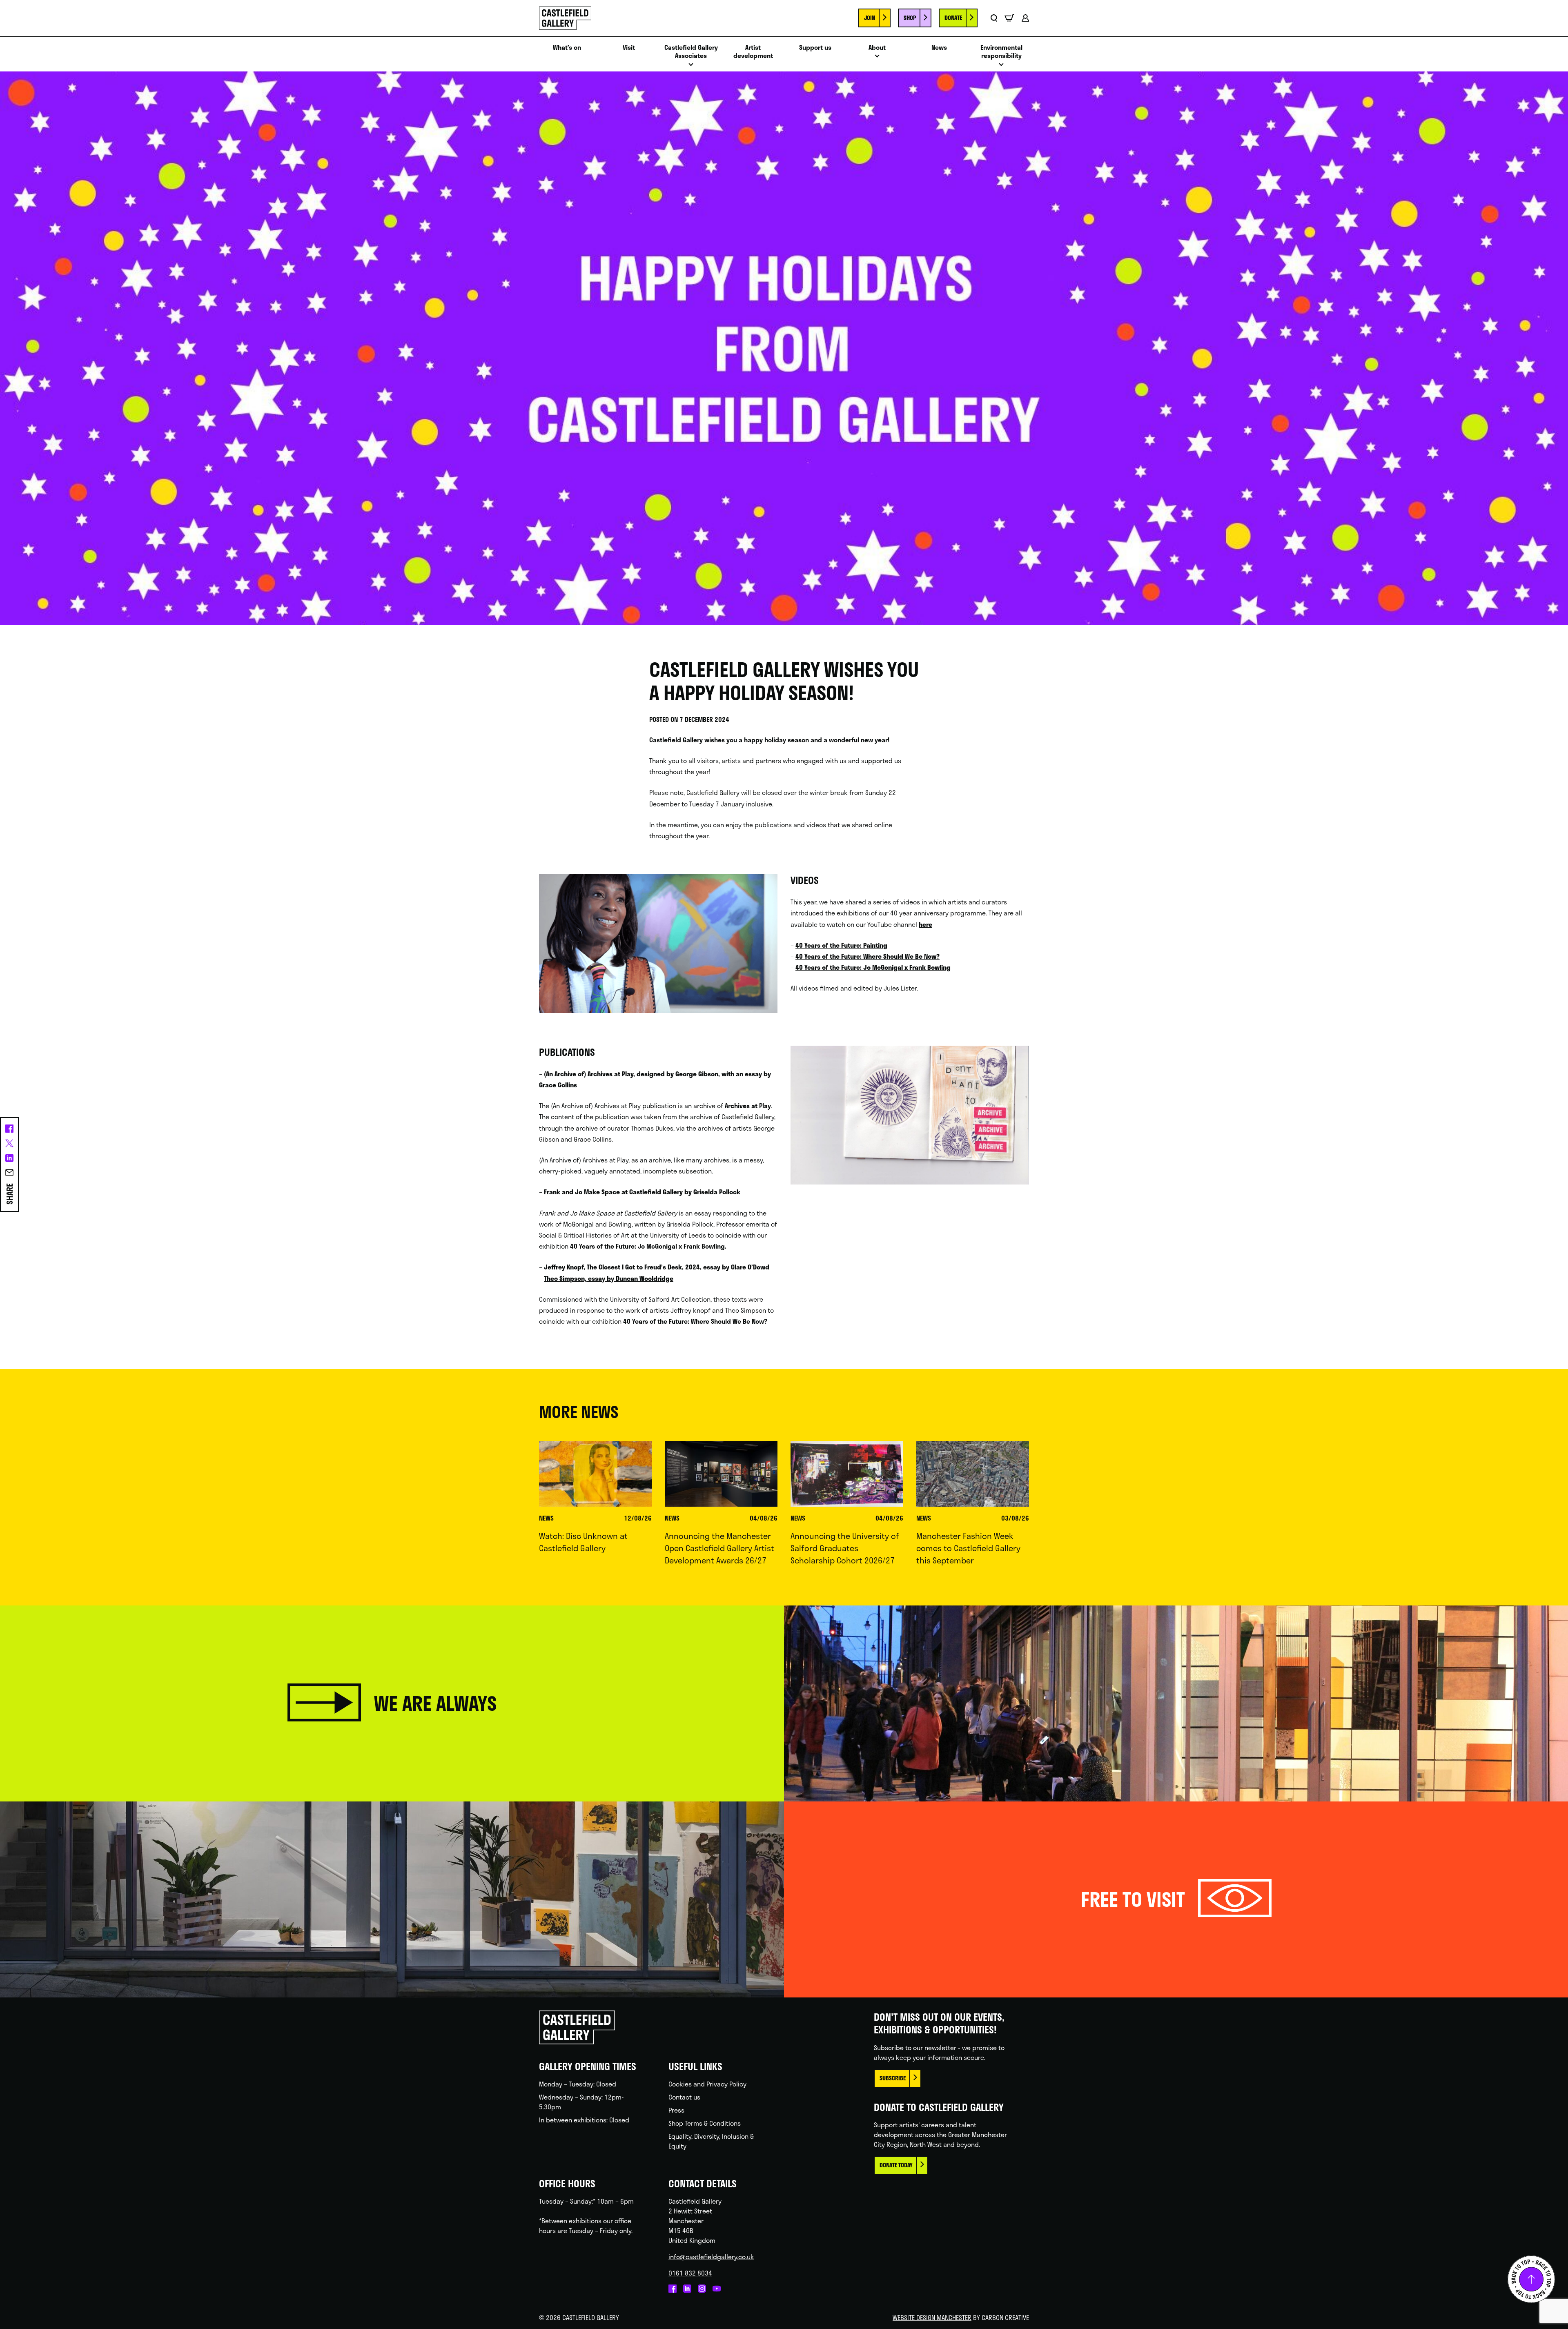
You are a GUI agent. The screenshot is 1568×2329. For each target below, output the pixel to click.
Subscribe (893, 2078)
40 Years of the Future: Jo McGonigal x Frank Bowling (873, 967)
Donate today (896, 2165)
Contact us (684, 2097)
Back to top (1531, 2279)
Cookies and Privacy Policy (707, 2084)
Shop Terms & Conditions (705, 2123)
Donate (953, 18)
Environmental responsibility (1001, 52)
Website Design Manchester (932, 2317)
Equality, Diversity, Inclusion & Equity (711, 2141)
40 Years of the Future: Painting (841, 945)
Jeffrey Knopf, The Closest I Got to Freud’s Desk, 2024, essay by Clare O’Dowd (657, 1267)
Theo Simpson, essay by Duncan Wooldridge (609, 1278)
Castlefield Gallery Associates (691, 52)
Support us (815, 48)
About (877, 48)
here (925, 924)
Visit (629, 48)
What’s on (567, 48)
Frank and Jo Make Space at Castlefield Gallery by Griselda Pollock (642, 1192)
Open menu (691, 67)
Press (676, 2110)
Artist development (753, 52)
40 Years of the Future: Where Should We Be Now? (868, 956)
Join (870, 18)
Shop (910, 18)
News (939, 48)
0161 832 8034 (690, 2273)
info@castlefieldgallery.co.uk (711, 2257)
